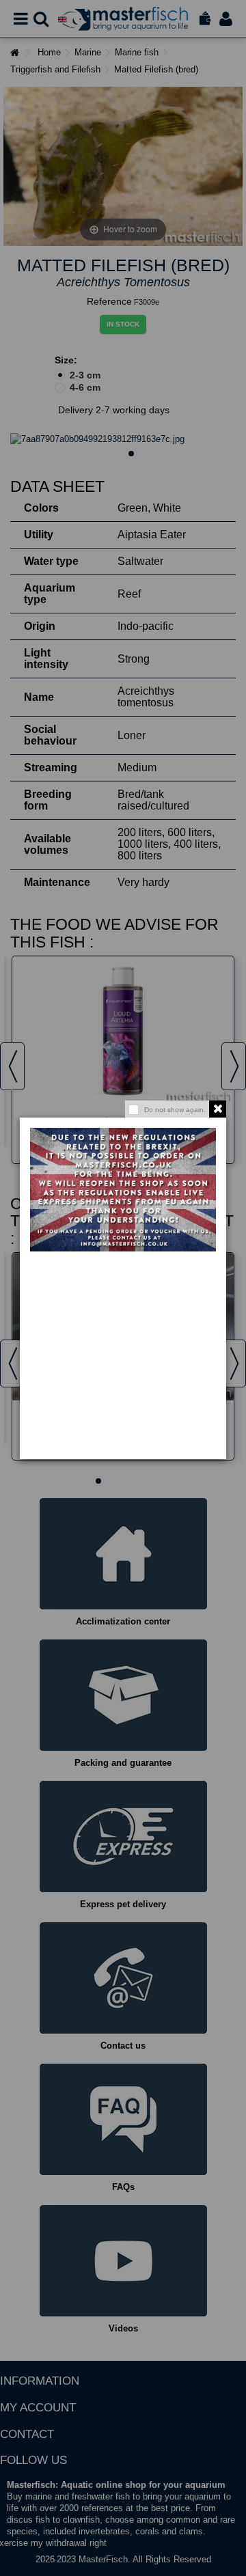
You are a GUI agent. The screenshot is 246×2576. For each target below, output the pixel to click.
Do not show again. (175, 1110)
